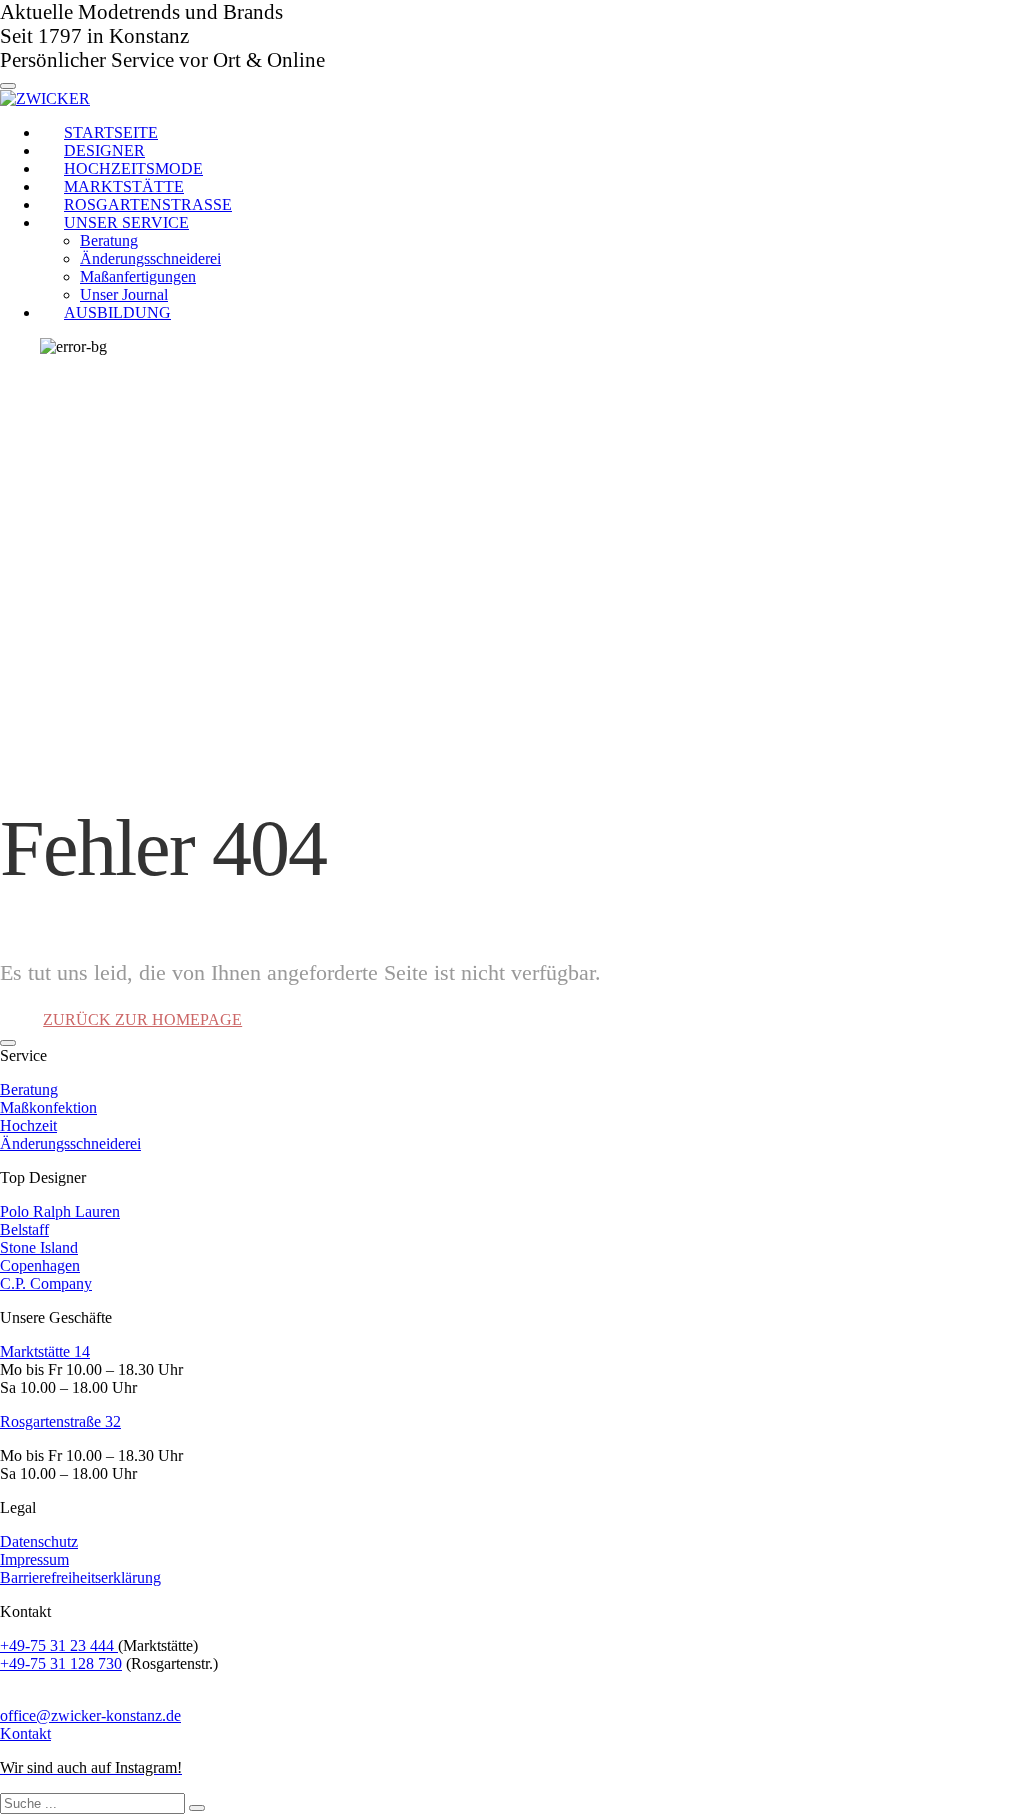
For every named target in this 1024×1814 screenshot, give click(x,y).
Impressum (34, 1559)
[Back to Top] (8, 1043)
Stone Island (39, 1247)
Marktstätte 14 (45, 1351)
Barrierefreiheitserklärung (80, 1577)
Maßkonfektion (48, 1107)
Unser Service (126, 222)
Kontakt (25, 1733)
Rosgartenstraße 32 (60, 1421)
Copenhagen (40, 1265)
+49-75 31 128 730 (61, 1663)
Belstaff (24, 1229)
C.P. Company (46, 1283)
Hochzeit (28, 1125)
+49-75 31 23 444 (59, 1645)
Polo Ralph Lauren (60, 1211)
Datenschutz (39, 1541)
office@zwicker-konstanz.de (90, 1715)
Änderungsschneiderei (70, 1143)
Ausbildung (117, 312)
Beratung (29, 1089)
